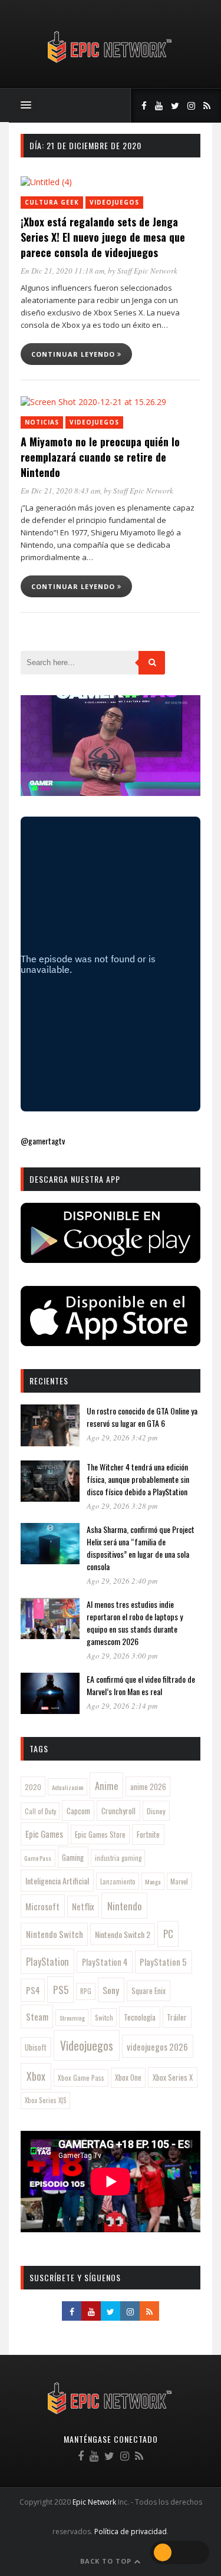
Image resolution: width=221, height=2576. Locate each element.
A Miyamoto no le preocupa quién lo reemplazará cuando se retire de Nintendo (100, 457)
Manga (153, 1881)
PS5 (61, 1989)
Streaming (72, 2018)
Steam (37, 2016)
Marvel (179, 1881)
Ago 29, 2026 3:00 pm (122, 1656)
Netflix (83, 1906)
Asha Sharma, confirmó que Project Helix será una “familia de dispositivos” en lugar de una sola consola (141, 1548)
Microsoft (42, 1906)
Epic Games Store (100, 1835)
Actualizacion (68, 1787)
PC (168, 1934)
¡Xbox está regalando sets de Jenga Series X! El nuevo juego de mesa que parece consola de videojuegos (103, 237)
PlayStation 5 (163, 1962)
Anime (106, 1786)
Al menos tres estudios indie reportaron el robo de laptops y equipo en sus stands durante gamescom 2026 (135, 1623)
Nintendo (125, 1906)
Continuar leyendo (74, 354)
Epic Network (94, 2502)
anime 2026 (148, 1787)
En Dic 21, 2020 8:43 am (60, 491)
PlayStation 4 (105, 1962)
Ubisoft (36, 2047)
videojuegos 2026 (157, 2047)
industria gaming (118, 1858)
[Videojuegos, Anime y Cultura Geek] (111, 64)
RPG (86, 1991)
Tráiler (177, 2017)
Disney (156, 1811)
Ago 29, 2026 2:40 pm (122, 1581)
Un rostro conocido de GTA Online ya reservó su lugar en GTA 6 (142, 1417)
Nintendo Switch (55, 1934)
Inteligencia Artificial (57, 1881)
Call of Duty (40, 1811)
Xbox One (128, 2077)
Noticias (42, 422)
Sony (111, 1990)
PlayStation (47, 1961)
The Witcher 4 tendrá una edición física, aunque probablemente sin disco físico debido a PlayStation (138, 1479)
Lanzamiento (118, 1881)
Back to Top (107, 2561)
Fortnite (148, 1834)
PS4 (33, 1990)
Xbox (36, 2076)
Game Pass (38, 1858)
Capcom (78, 1811)
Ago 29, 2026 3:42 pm (122, 1437)
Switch (104, 2017)
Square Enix (149, 1991)
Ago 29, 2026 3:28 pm (122, 1506)
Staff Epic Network (147, 271)
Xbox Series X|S (46, 2100)
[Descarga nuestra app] (111, 1259)
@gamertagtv (43, 1141)
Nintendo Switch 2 (123, 1934)
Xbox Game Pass (81, 2077)
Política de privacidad (131, 2531)
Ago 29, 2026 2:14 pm (122, 1706)
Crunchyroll (118, 1811)
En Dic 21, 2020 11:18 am (62, 271)
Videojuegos (114, 202)
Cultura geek (52, 202)
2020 (33, 1787)
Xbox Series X (173, 2077)
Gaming (73, 1857)
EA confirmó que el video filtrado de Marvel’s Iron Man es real (141, 1685)
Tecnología (140, 2017)
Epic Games (44, 1834)
